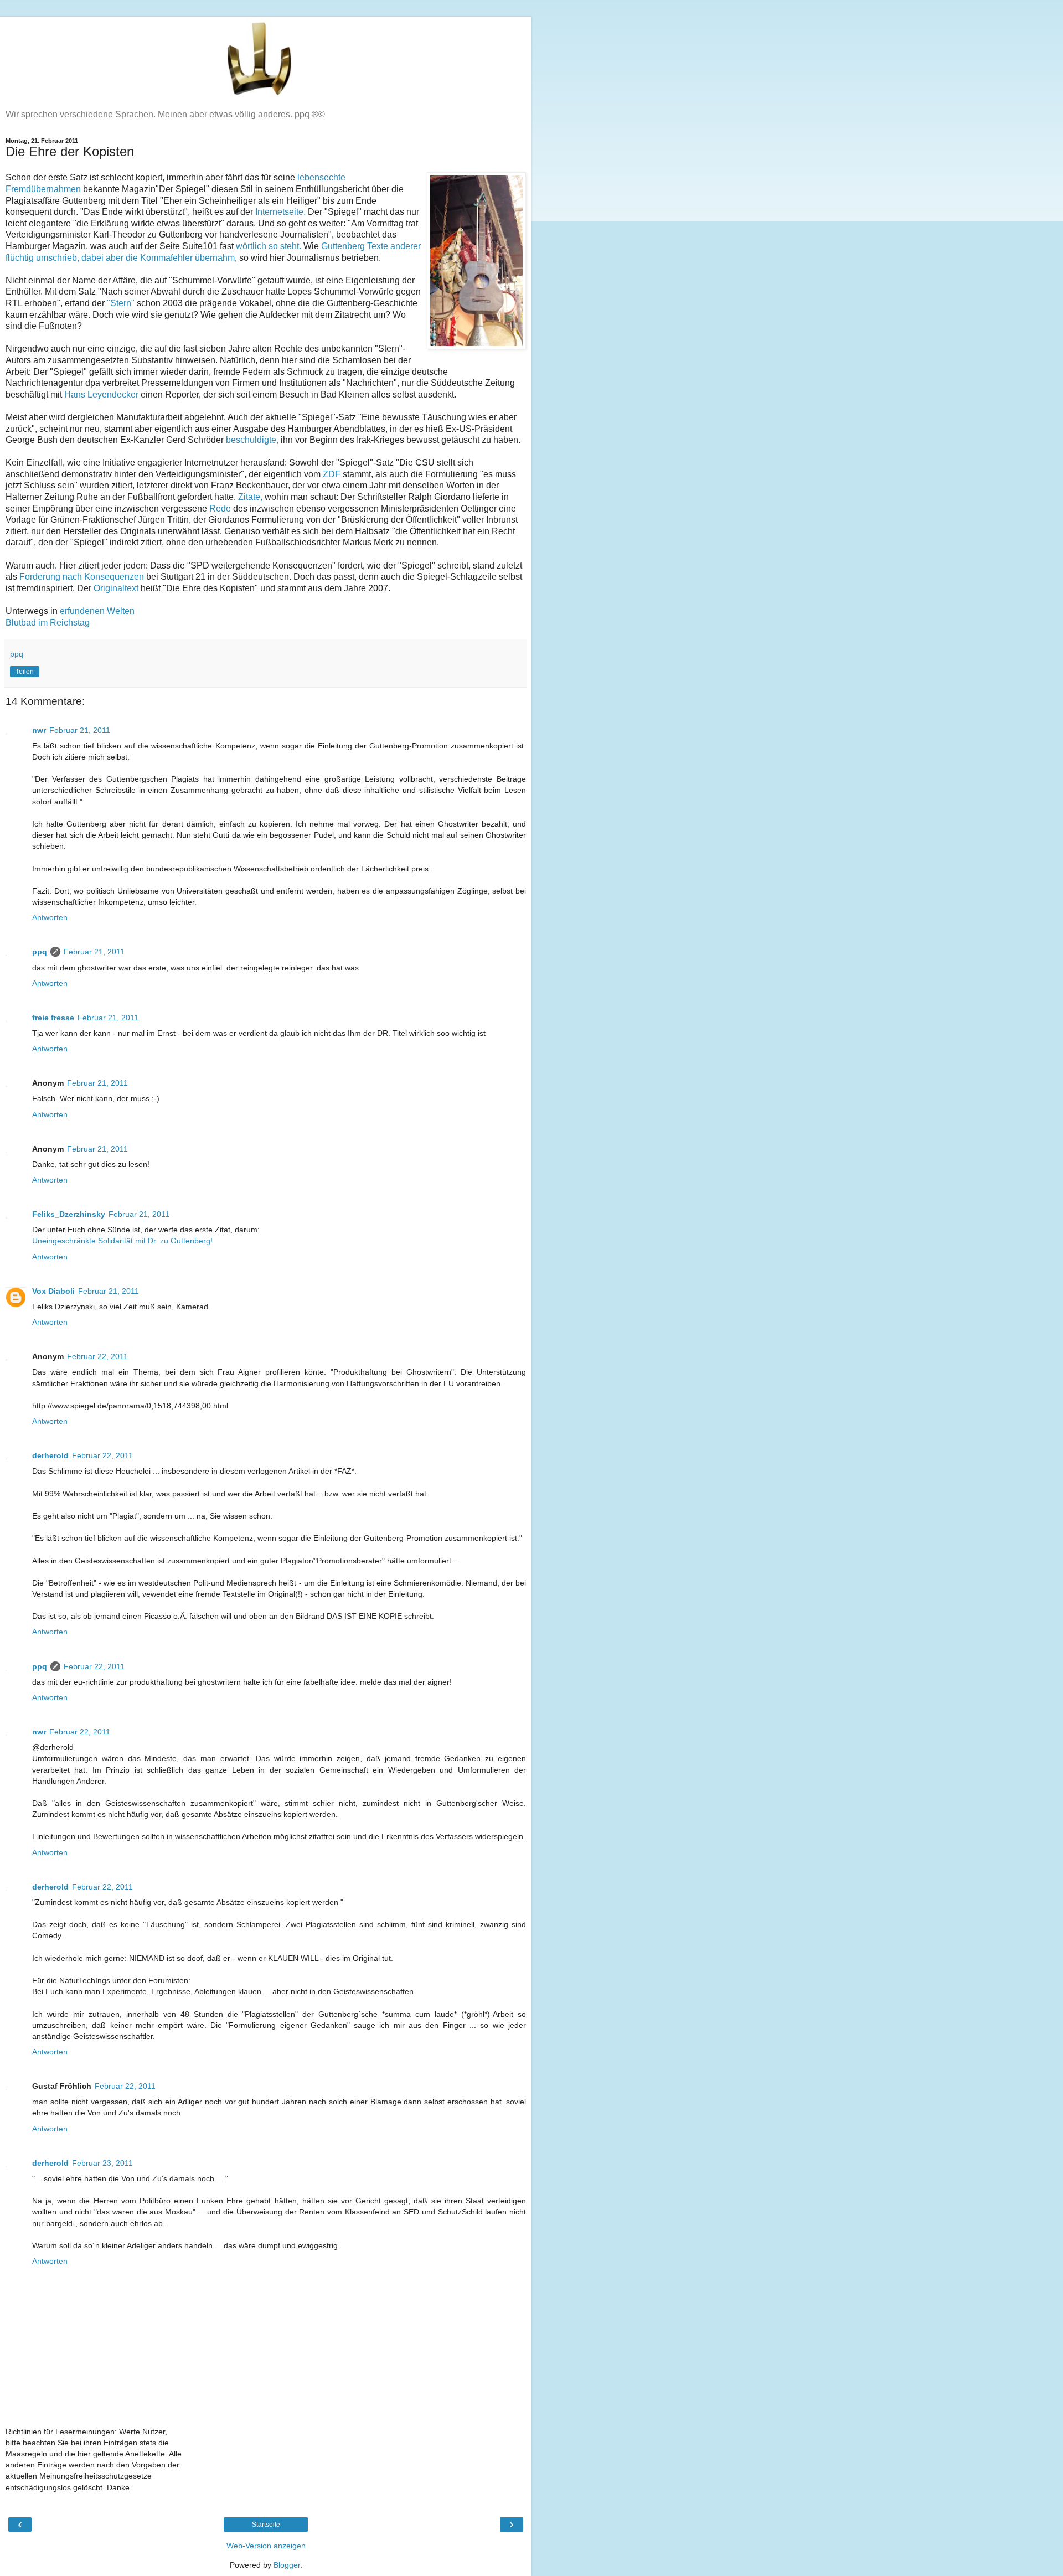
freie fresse (53, 1018)
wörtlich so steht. (269, 246)
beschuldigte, (252, 440)
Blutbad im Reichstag (48, 623)
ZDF (332, 474)
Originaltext (116, 588)
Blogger (287, 2565)
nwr (39, 730)
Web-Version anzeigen (266, 2546)
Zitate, (250, 497)
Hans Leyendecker (101, 394)
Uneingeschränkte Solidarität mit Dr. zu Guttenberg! (122, 1241)
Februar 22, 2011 (97, 1356)
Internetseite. (282, 212)
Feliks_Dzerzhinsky (69, 1214)
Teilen (25, 672)
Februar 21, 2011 (80, 730)
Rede (220, 509)
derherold (50, 1455)
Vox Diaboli (53, 1291)
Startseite (266, 2525)
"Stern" (121, 303)
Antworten (50, 917)
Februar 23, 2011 (102, 2163)
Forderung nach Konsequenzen (82, 577)
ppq (40, 952)
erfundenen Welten (97, 611)
